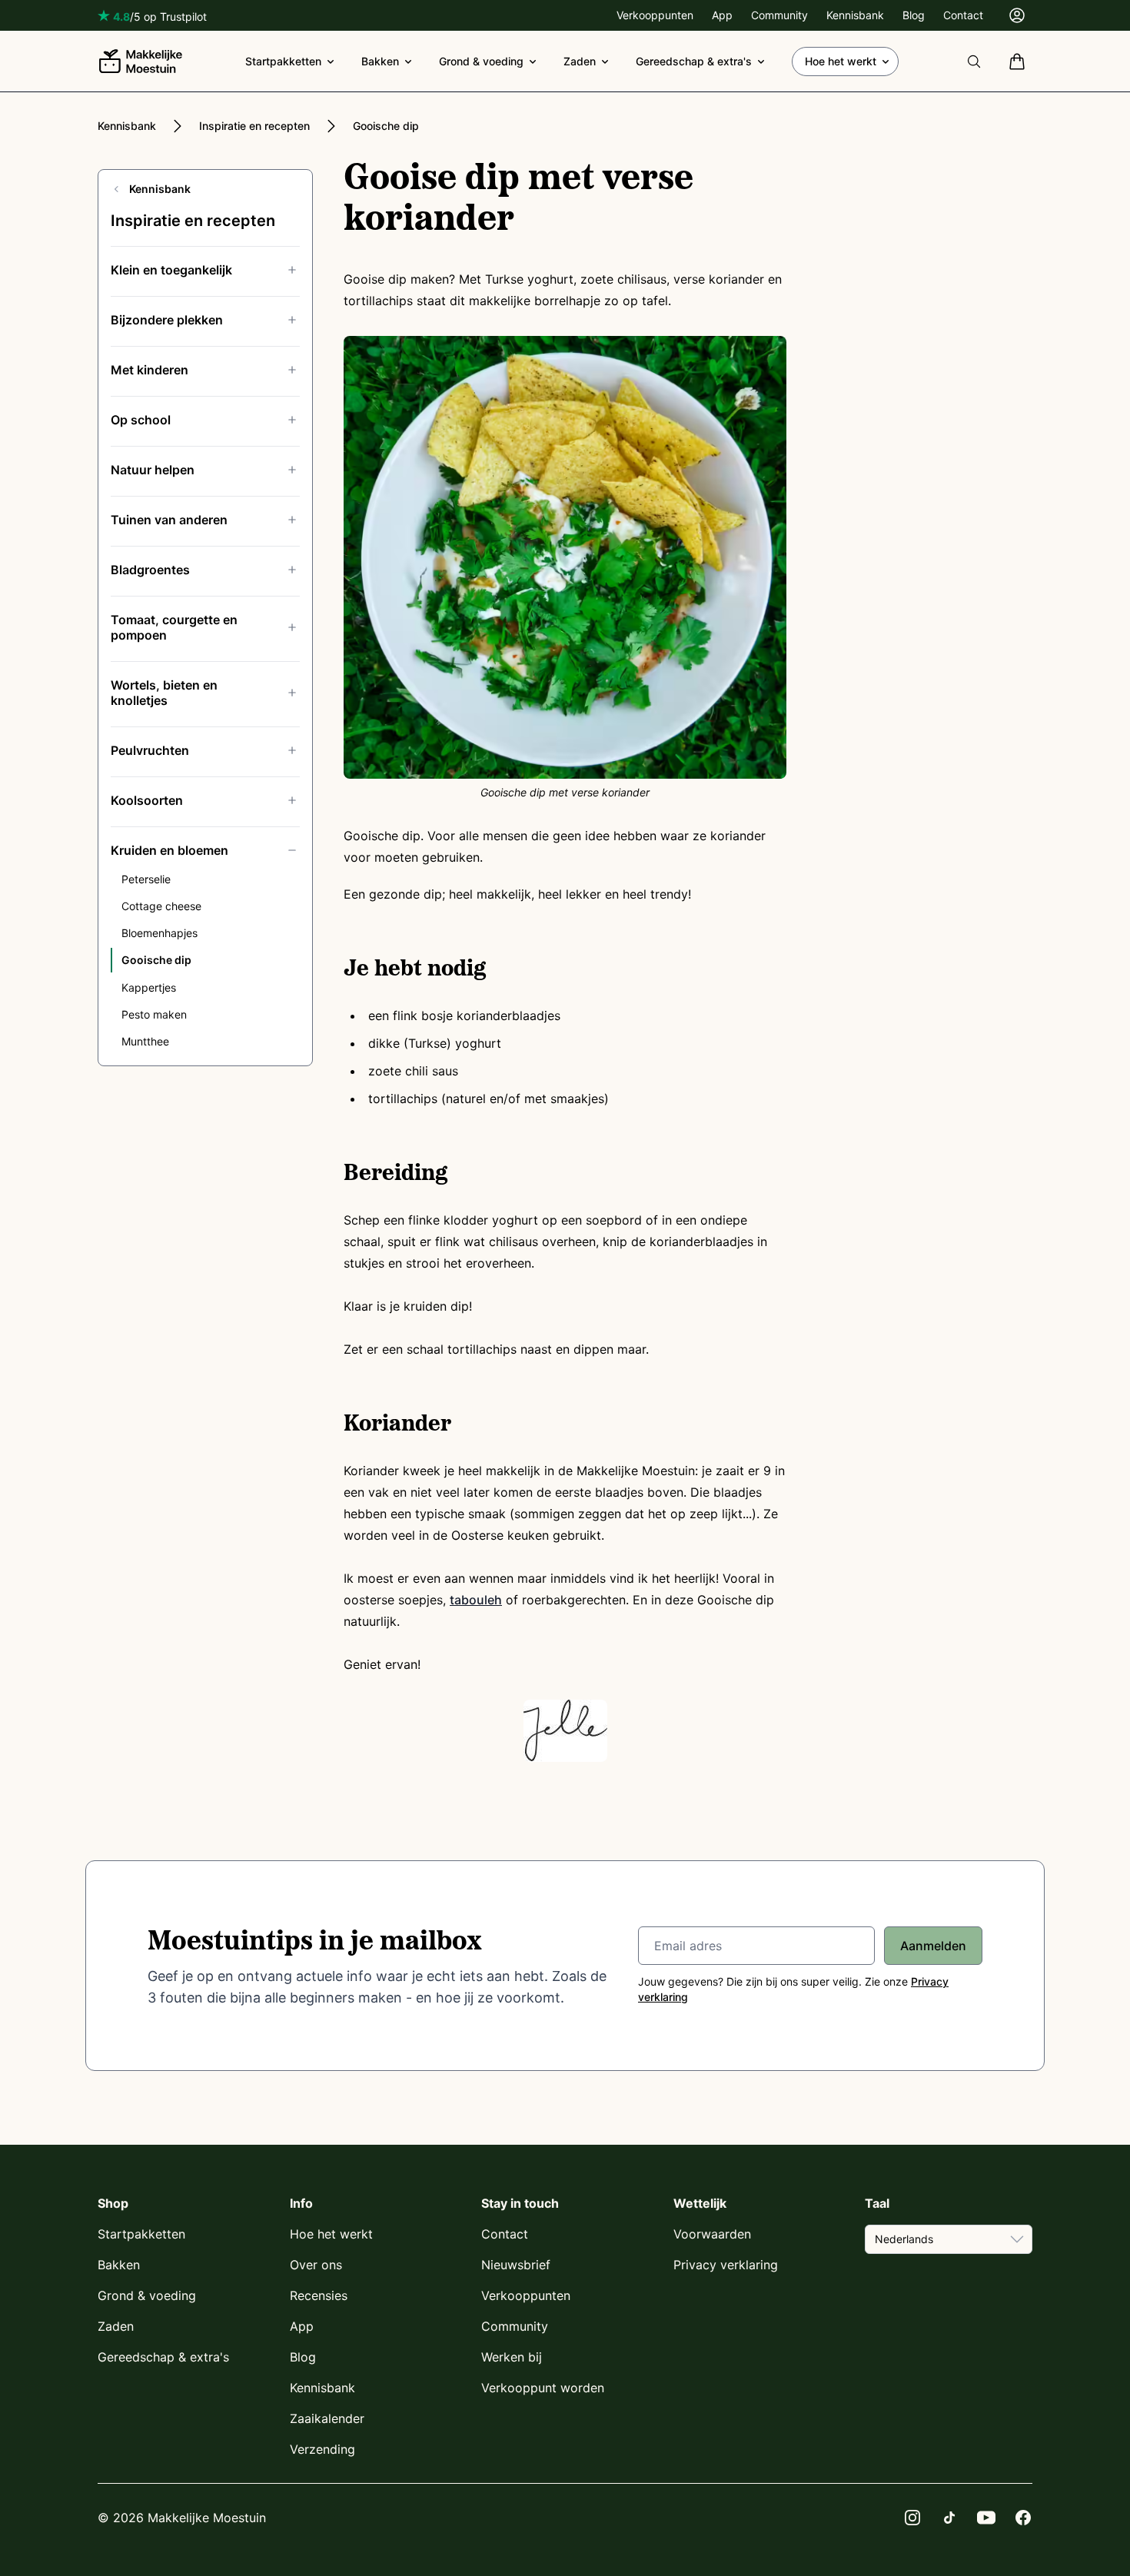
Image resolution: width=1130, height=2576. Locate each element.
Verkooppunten (655, 15)
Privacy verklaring (726, 2265)
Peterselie (146, 879)
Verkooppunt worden (543, 2388)
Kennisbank (855, 15)
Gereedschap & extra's (694, 61)
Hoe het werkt (841, 61)
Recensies (319, 2295)
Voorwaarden (712, 2234)
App (722, 15)
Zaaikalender (327, 2418)
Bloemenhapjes (160, 933)
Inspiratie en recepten (254, 126)
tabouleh (476, 1600)
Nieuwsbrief (516, 2265)
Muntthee (145, 1041)
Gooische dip (386, 126)
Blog (914, 15)
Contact (963, 15)
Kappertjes (149, 987)
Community (779, 15)
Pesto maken (154, 1014)
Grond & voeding (481, 61)
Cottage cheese (161, 906)
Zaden (580, 61)
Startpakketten (283, 61)
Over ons (316, 2265)
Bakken (380, 61)
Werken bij (512, 2357)
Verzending (322, 2449)
